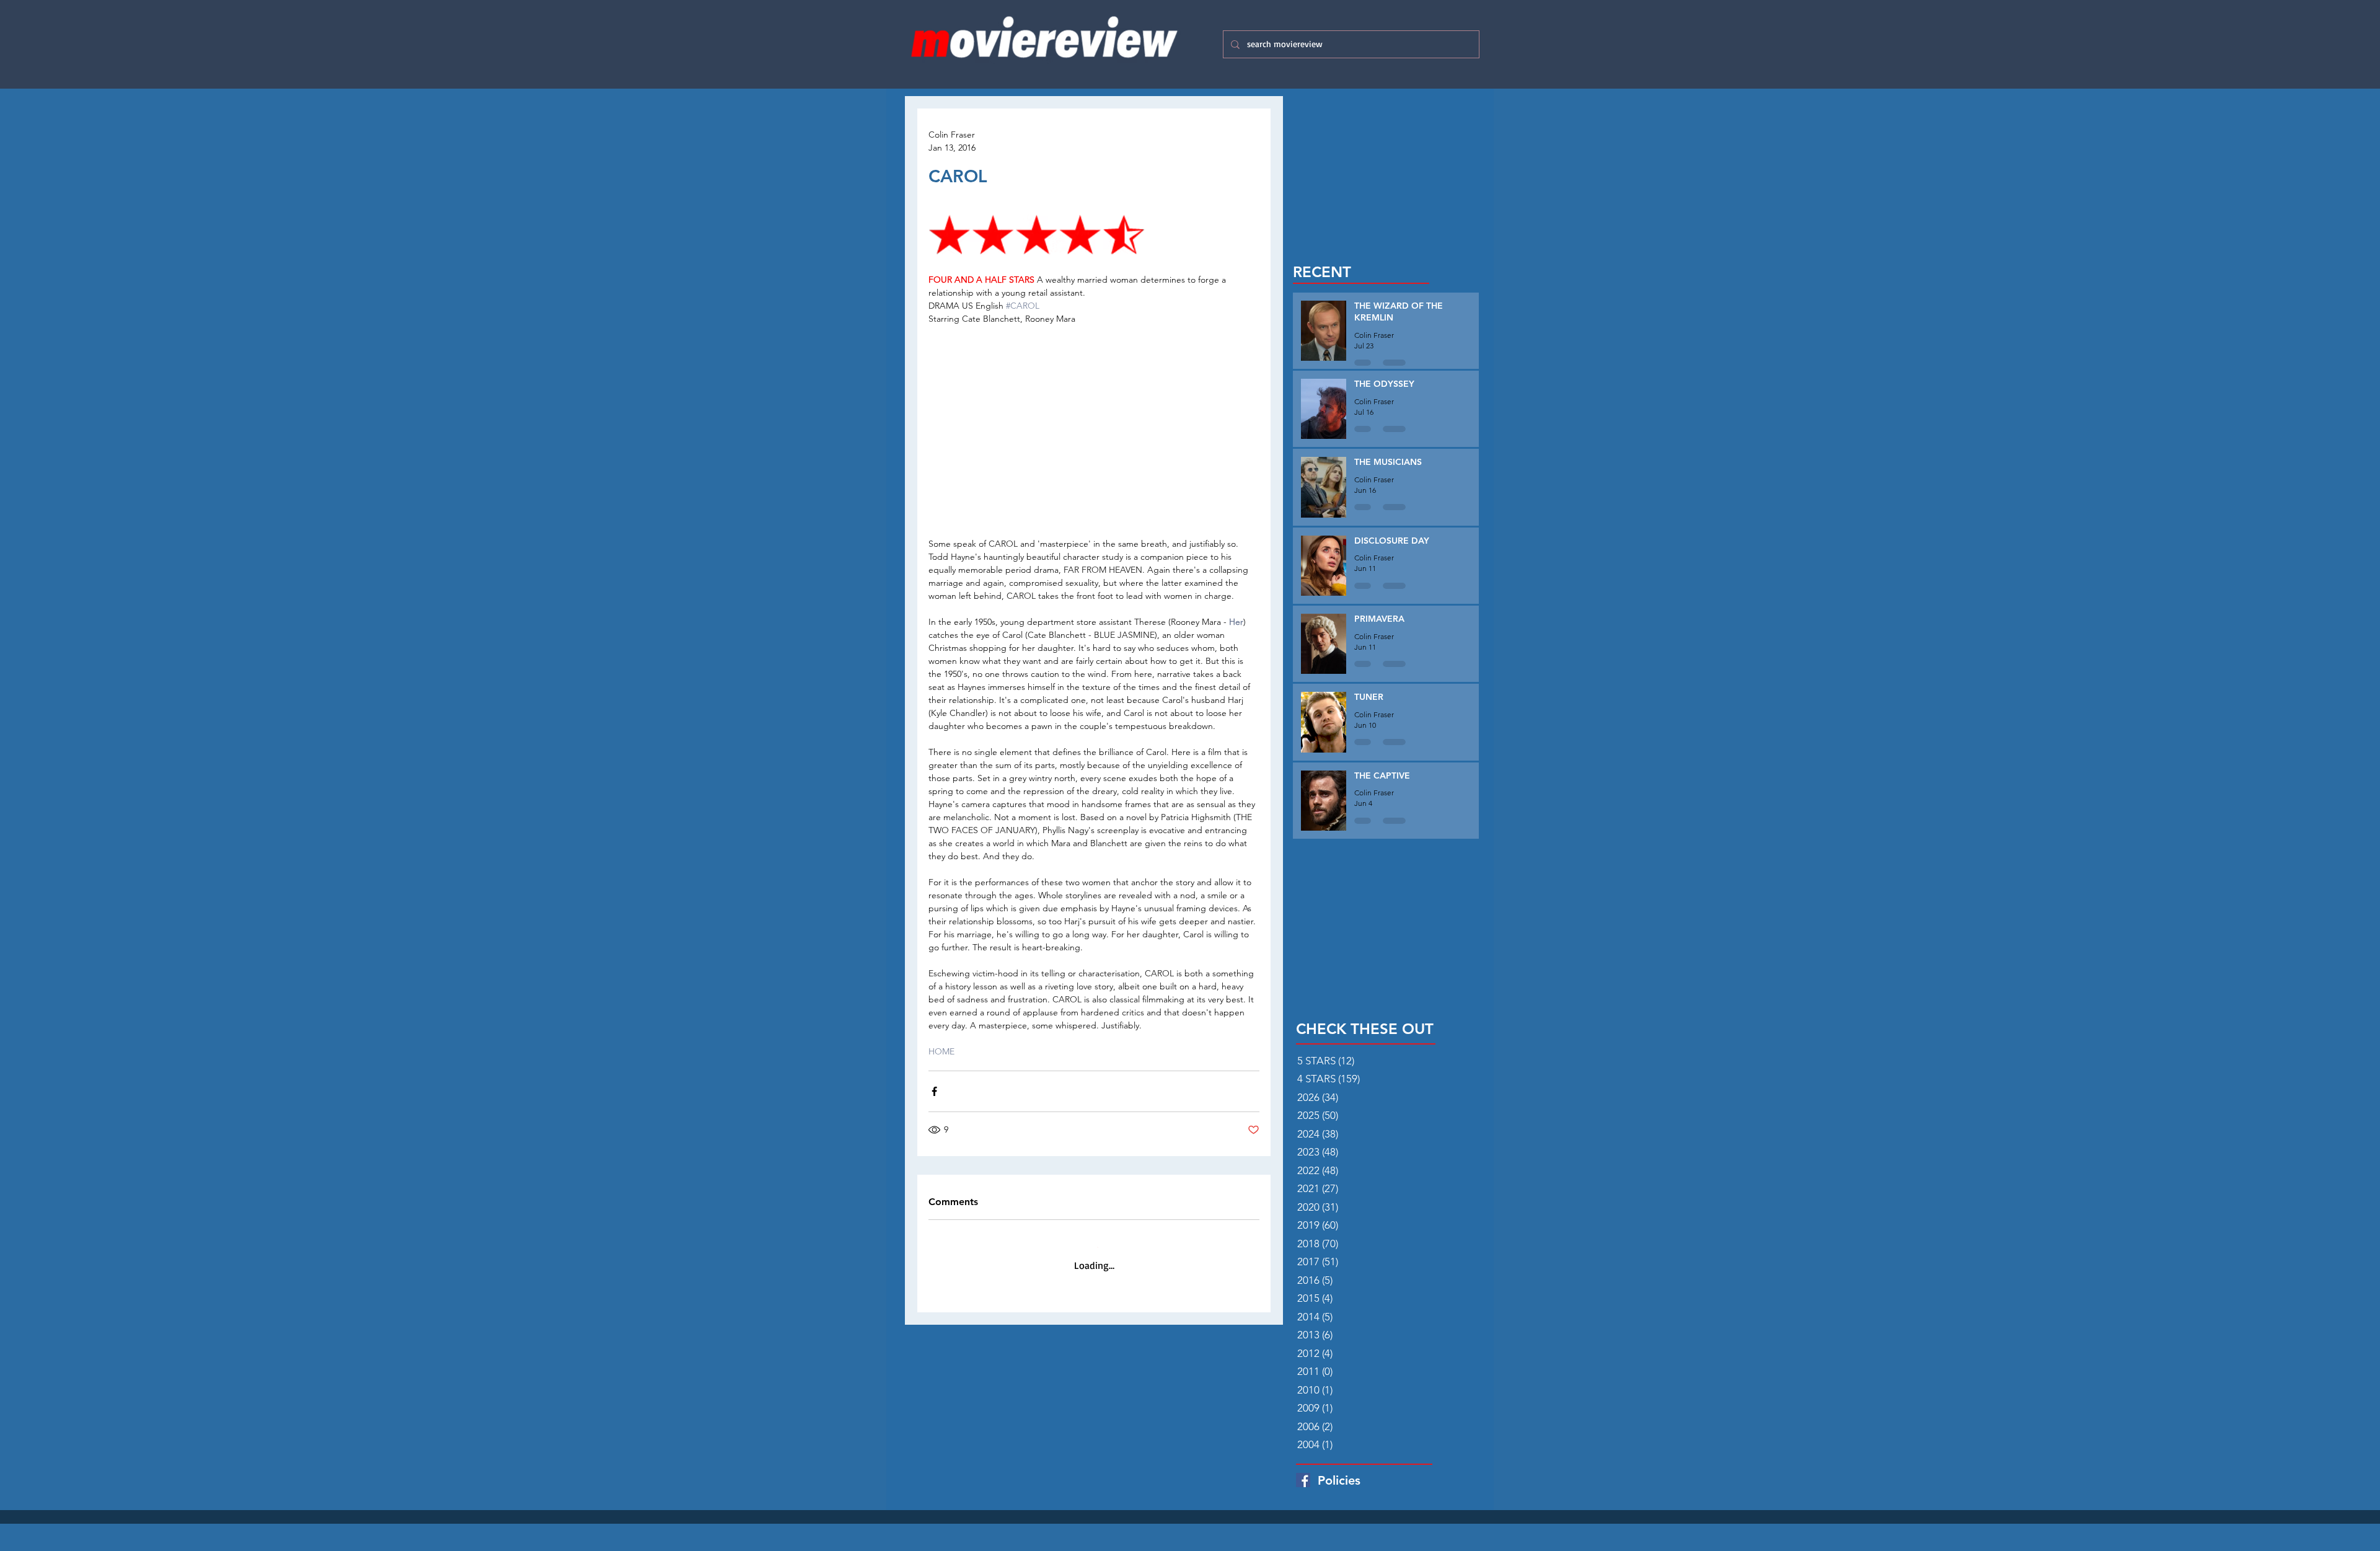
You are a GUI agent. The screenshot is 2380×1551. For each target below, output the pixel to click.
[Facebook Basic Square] (1303, 1480)
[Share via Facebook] (934, 1091)
